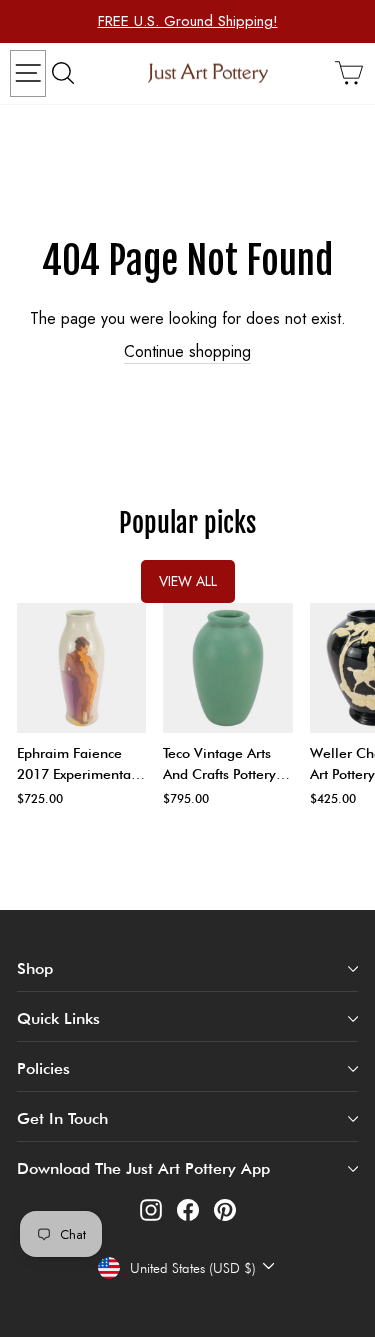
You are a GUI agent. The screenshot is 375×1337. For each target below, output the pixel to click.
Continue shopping (187, 352)
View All (188, 581)
